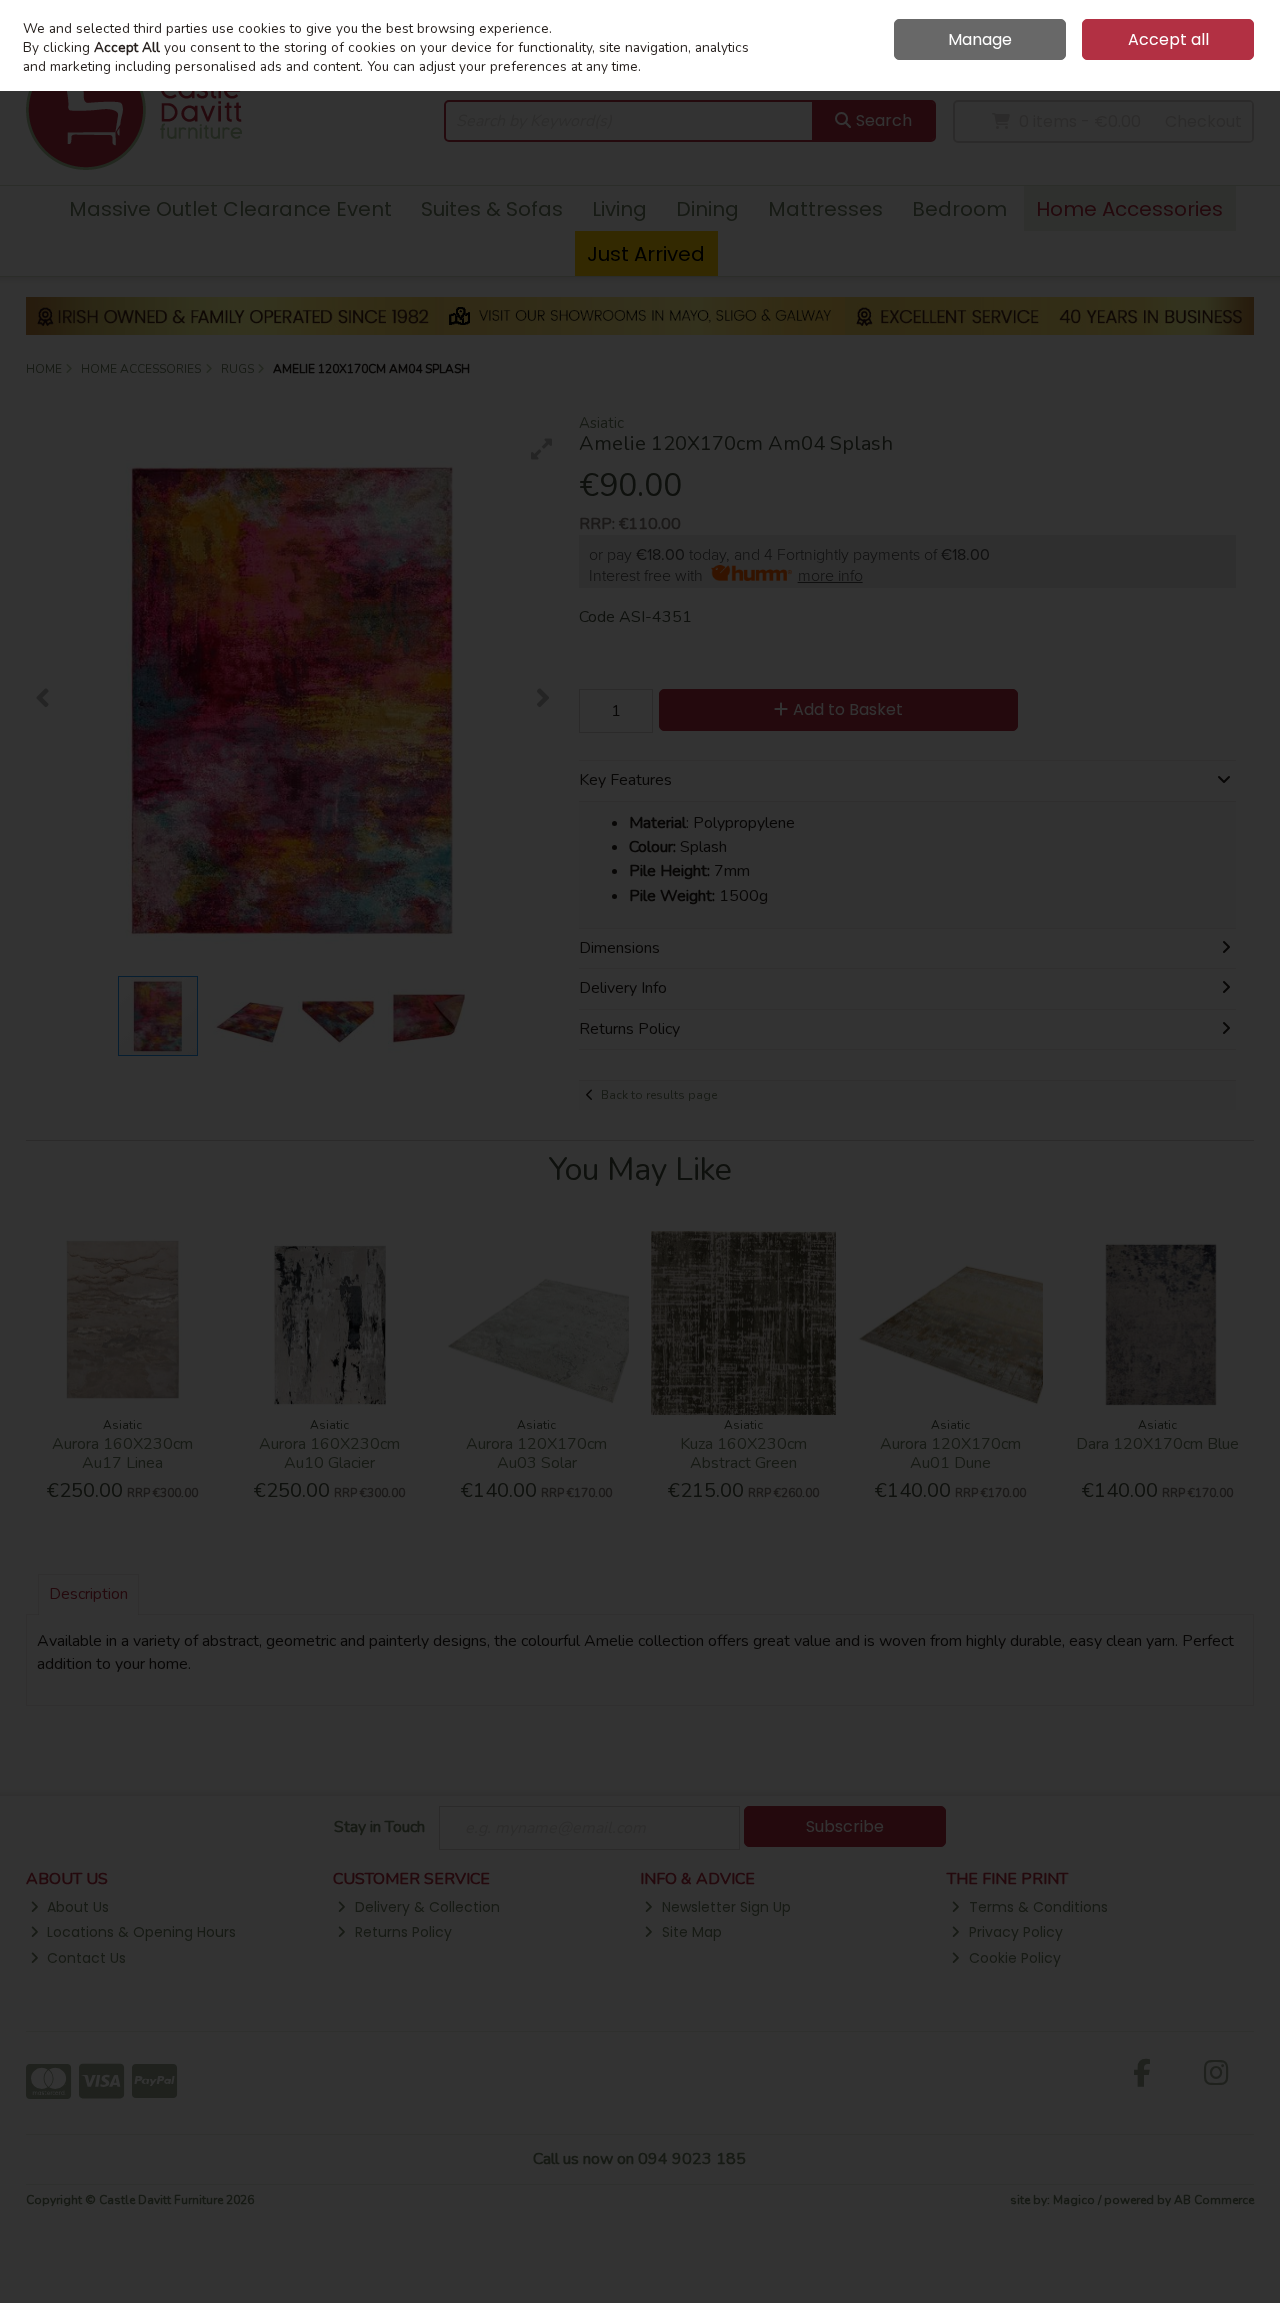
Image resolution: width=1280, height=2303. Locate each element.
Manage (980, 39)
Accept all (1168, 39)
